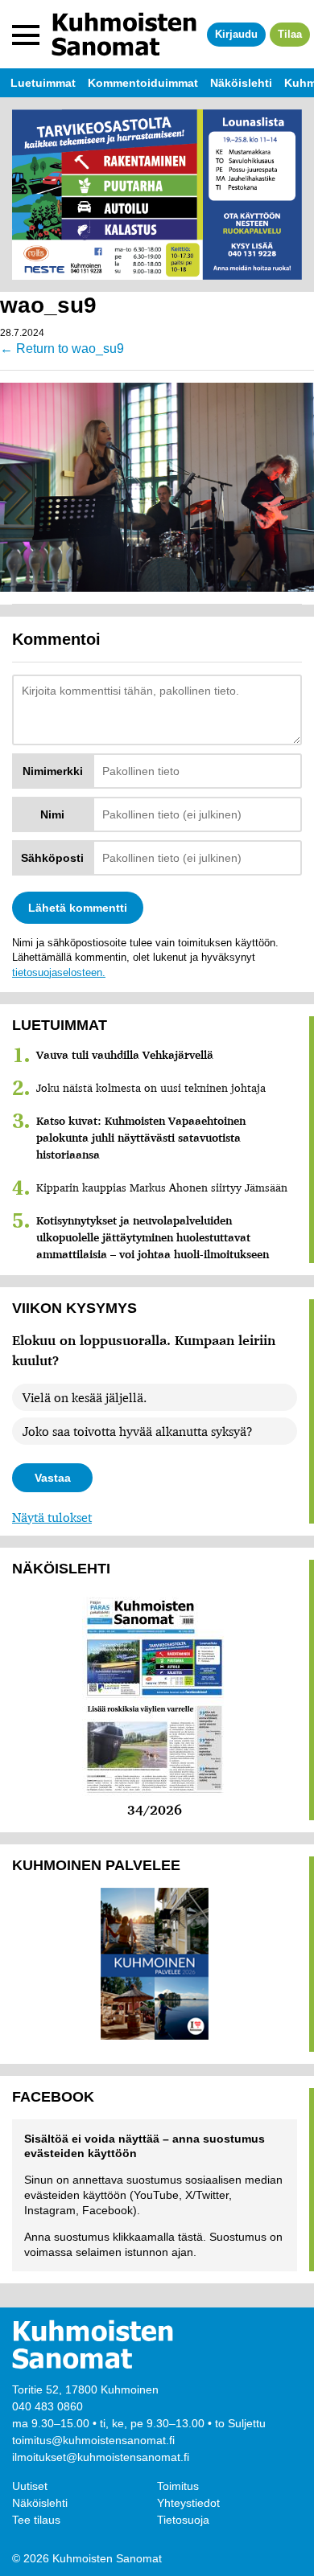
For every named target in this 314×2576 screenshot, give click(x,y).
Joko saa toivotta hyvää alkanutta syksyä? (138, 1431)
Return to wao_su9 (62, 349)
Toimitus (178, 2486)
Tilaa (290, 34)
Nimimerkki (53, 771)
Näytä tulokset (52, 1517)
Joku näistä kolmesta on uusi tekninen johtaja (151, 1088)
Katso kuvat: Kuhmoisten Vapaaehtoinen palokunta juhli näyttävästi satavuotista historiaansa (141, 1138)
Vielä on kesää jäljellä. (85, 1397)
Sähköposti (52, 858)
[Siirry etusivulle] (124, 34)
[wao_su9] (157, 486)
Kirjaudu (236, 34)
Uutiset (30, 2486)
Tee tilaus (36, 2520)
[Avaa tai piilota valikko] (26, 35)
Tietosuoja (183, 2520)
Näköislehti (40, 2503)
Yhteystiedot (188, 2503)
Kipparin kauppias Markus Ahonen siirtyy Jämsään (162, 1188)
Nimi (52, 814)
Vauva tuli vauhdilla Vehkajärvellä (125, 1055)
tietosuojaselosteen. (59, 972)
